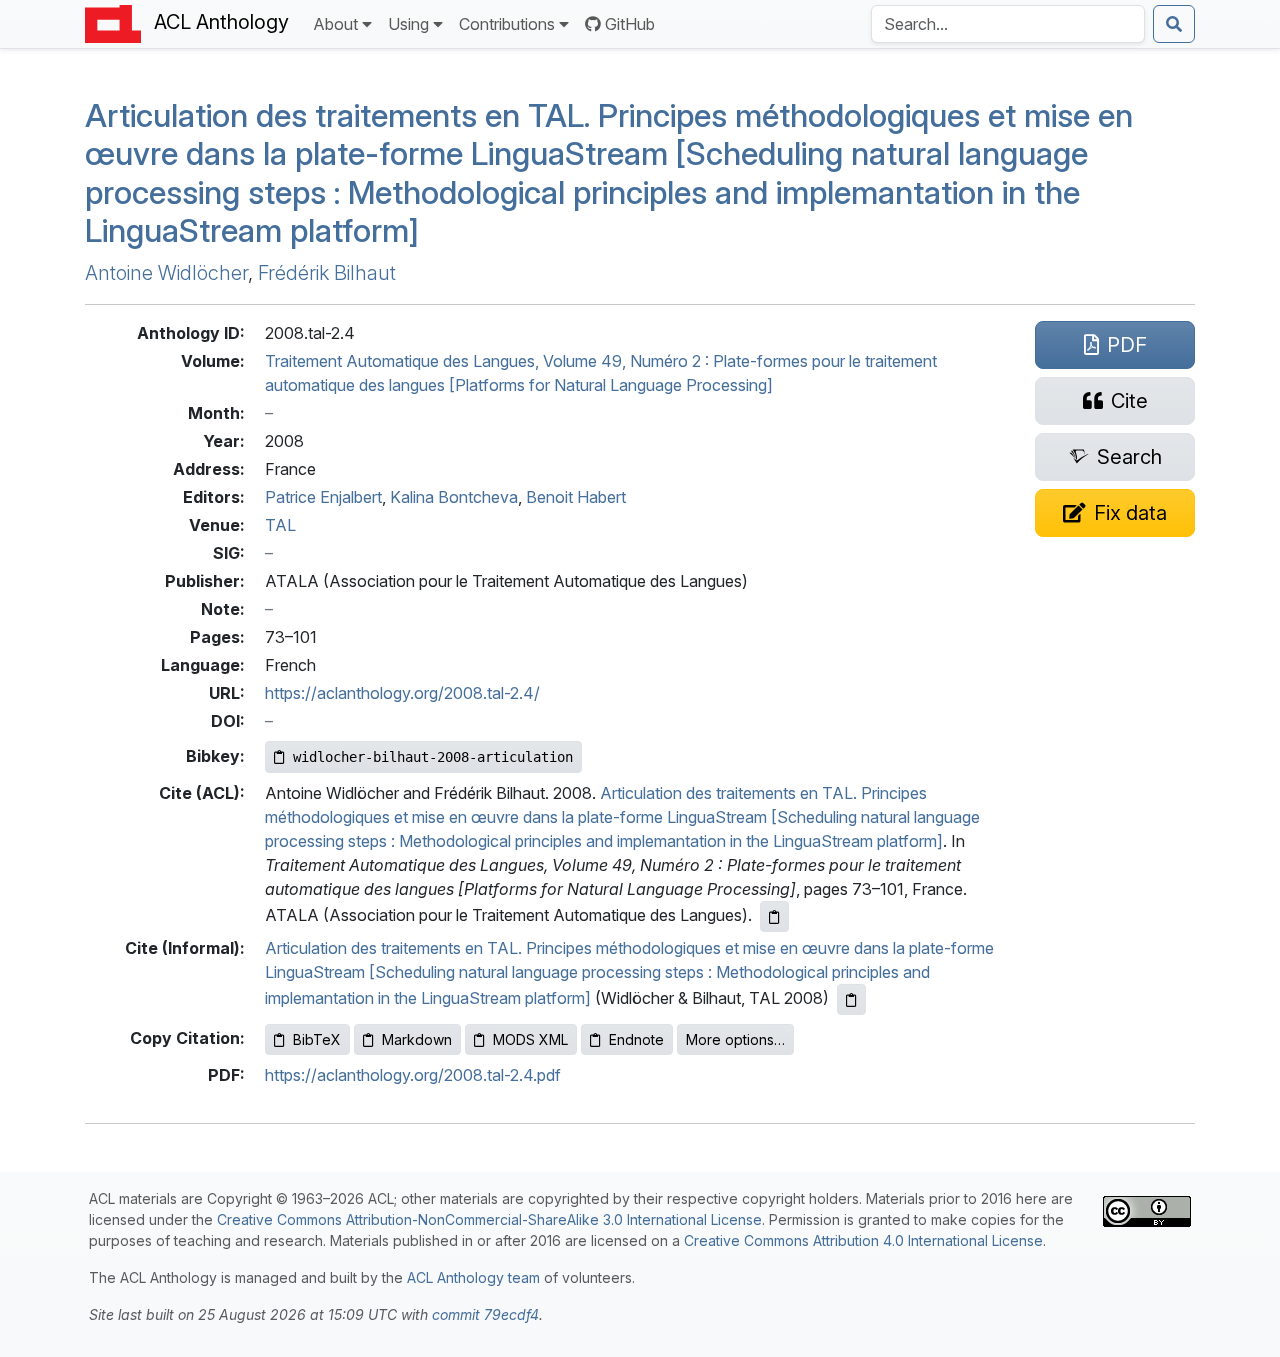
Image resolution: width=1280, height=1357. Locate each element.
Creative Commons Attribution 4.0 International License (863, 1240)
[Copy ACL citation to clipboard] (774, 916)
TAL (280, 525)
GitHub (630, 24)
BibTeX (317, 1039)
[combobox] (1008, 24)
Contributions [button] (507, 24)
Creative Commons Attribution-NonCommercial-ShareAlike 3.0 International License (489, 1219)
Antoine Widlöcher (166, 273)
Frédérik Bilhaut (327, 273)
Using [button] (408, 24)
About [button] (335, 24)
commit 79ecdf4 (485, 1314)
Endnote (636, 1039)
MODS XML (530, 1039)
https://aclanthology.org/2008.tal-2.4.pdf (413, 1075)
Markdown (417, 1039)
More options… (735, 1039)
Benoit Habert (576, 497)
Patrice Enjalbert (323, 497)
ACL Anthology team (473, 1277)
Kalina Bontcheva (454, 497)
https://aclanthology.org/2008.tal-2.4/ (402, 693)
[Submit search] (1174, 24)
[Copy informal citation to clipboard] (851, 999)
